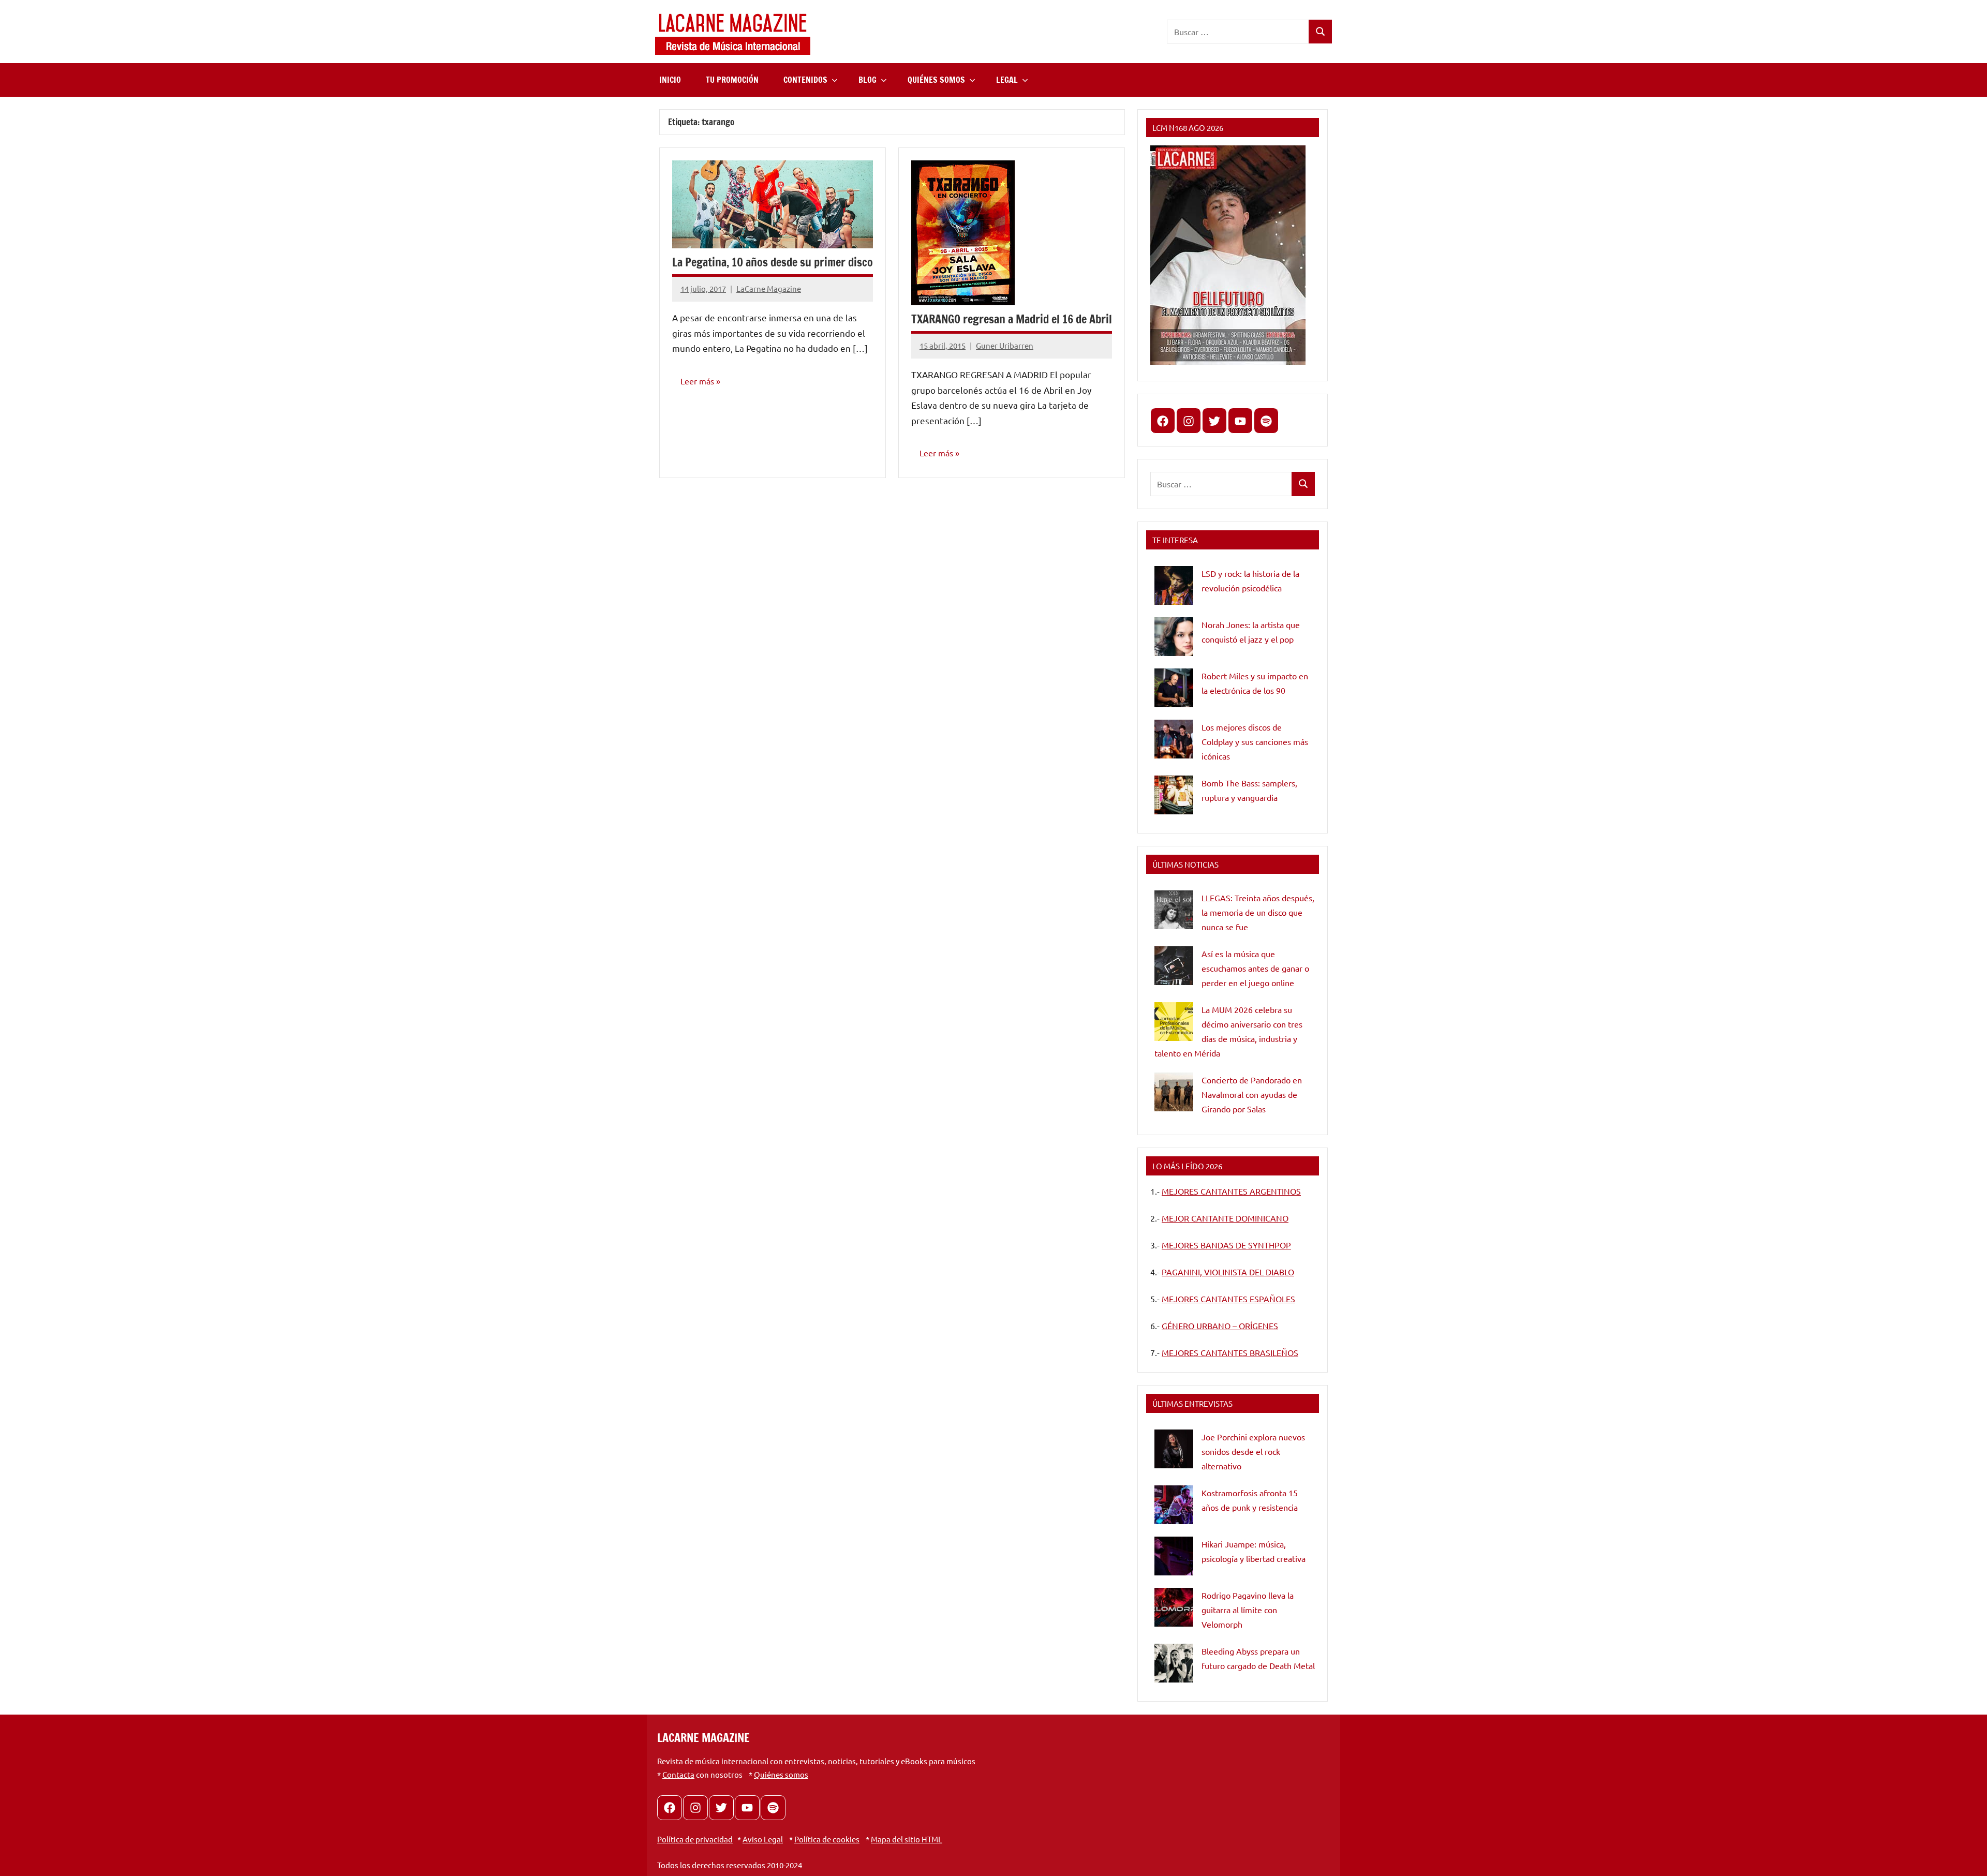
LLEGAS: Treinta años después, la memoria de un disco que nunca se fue (1258, 912)
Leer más (697, 381)
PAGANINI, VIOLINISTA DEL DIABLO (1228, 1272)
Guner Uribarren (1005, 345)
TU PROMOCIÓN (732, 80)
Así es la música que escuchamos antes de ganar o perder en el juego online (1255, 968)
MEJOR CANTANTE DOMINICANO (1225, 1218)
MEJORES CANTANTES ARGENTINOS (1231, 1191)
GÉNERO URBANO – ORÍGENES (1220, 1326)
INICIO (670, 80)
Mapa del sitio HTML (907, 1839)
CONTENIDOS (805, 80)
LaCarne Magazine (769, 288)
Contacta (678, 1774)
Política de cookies (827, 1839)
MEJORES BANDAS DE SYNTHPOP (1226, 1245)
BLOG (868, 80)
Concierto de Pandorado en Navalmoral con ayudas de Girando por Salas (1252, 1094)
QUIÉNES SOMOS (936, 80)
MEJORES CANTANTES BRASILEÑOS (1230, 1352)
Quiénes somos (781, 1774)
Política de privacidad (695, 1839)
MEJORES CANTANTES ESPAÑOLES (1228, 1299)
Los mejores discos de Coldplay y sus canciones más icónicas (1255, 741)
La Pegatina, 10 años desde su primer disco (773, 262)
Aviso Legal (763, 1839)
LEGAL (1007, 80)
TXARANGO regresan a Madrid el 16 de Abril (1012, 319)
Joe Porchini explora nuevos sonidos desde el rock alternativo (1253, 1451)
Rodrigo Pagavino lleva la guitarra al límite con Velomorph (1248, 1610)
